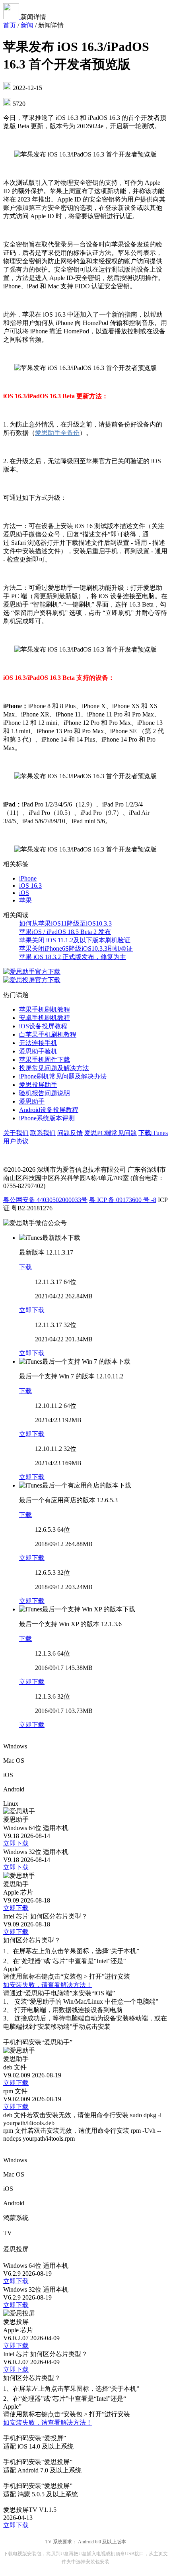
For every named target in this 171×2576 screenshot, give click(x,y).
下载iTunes (153, 1133)
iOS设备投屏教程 (43, 1026)
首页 (10, 25)
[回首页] (12, 17)
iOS (24, 893)
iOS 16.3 (30, 886)
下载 (25, 1267)
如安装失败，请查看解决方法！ (48, 1985)
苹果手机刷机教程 (45, 1009)
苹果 (25, 900)
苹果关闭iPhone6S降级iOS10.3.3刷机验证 (76, 948)
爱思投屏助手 (38, 1085)
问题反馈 (70, 1133)
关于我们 (16, 1133)
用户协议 (16, 1141)
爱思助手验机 (38, 1051)
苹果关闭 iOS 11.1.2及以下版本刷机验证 (75, 940)
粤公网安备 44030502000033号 (45, 1200)
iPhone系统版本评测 (47, 1118)
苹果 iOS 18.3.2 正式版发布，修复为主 (73, 957)
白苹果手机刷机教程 (48, 1035)
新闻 (27, 25)
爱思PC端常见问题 (111, 1133)
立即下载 (32, 1310)
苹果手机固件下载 (45, 1060)
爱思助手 (32, 1101)
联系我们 (43, 1133)
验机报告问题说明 (45, 1093)
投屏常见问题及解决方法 (54, 1068)
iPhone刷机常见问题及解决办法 (63, 1076)
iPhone (28, 878)
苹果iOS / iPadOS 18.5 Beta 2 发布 (65, 932)
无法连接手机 (38, 1043)
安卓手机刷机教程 (45, 1018)
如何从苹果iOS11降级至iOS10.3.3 (65, 923)
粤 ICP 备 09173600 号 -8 (123, 1200)
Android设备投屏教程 (49, 1110)
